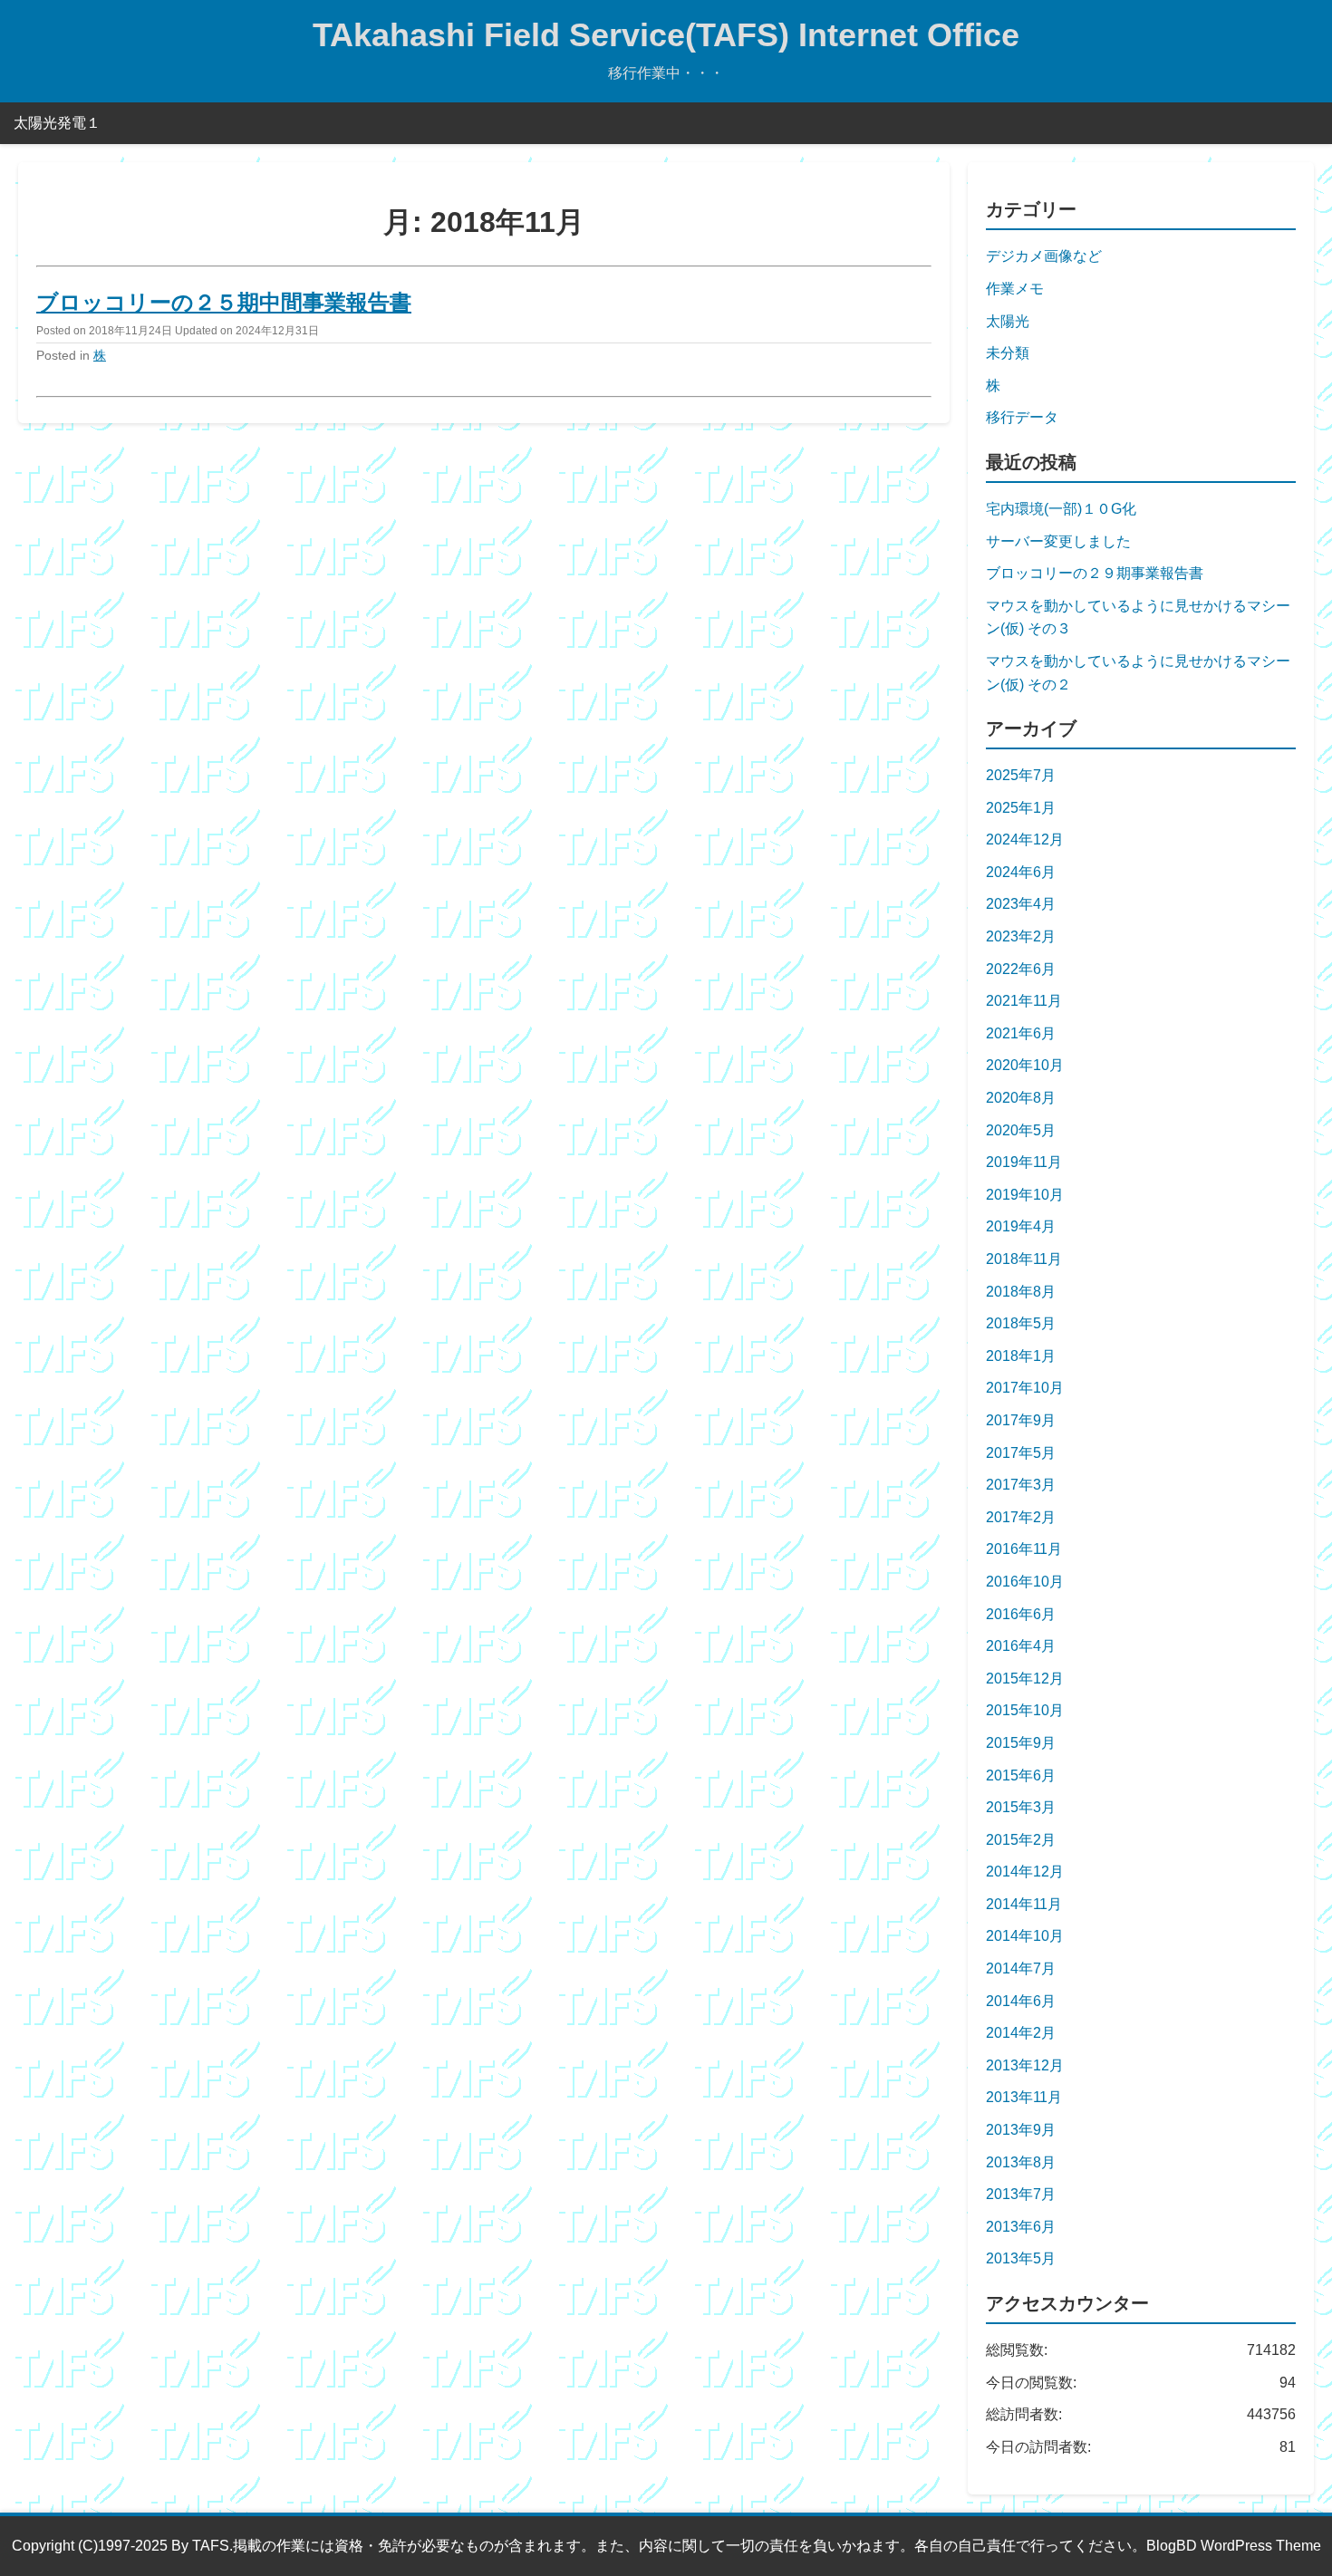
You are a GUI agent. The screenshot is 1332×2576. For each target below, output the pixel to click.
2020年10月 (1025, 1065)
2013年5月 (1021, 2258)
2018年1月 (1021, 1356)
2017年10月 (1025, 1388)
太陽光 (1008, 321)
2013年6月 (1021, 2227)
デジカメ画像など (1044, 256)
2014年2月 (1021, 2033)
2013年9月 (1021, 2130)
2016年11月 (1024, 1549)
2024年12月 (1025, 839)
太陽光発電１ (57, 123)
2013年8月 (1021, 2162)
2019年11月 (1024, 1162)
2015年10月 (1025, 1710)
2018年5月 (1021, 1323)
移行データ (1022, 417)
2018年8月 (1021, 1292)
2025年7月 (1021, 775)
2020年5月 (1021, 1130)
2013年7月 (1021, 2194)
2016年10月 (1025, 1582)
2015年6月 (1021, 1775)
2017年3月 (1021, 1485)
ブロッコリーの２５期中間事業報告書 (224, 302)
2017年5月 (1021, 1453)
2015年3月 (1021, 1807)
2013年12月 (1025, 2065)
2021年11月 (1024, 1001)
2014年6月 (1021, 2001)
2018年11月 (1024, 1259)
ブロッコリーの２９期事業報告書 (1095, 573)
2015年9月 (1021, 1743)
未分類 (1008, 353)
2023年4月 (1021, 904)
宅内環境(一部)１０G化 (1061, 509)
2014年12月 (1025, 1872)
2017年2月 (1021, 1517)
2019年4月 (1021, 1226)
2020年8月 (1021, 1098)
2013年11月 (1024, 2097)
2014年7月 (1021, 1968)
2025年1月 (1021, 808)
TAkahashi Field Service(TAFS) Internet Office (666, 35)
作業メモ (1015, 289)
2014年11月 (1024, 1904)
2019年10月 (1025, 1195)
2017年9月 (1021, 1420)
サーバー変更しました (1058, 541)
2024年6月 (1021, 872)
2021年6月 (1021, 1033)
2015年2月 (1021, 1840)
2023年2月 (1021, 936)
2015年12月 (1025, 1679)
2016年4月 (1021, 1646)
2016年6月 (1021, 1614)
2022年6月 (1021, 969)
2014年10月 (1025, 1936)
